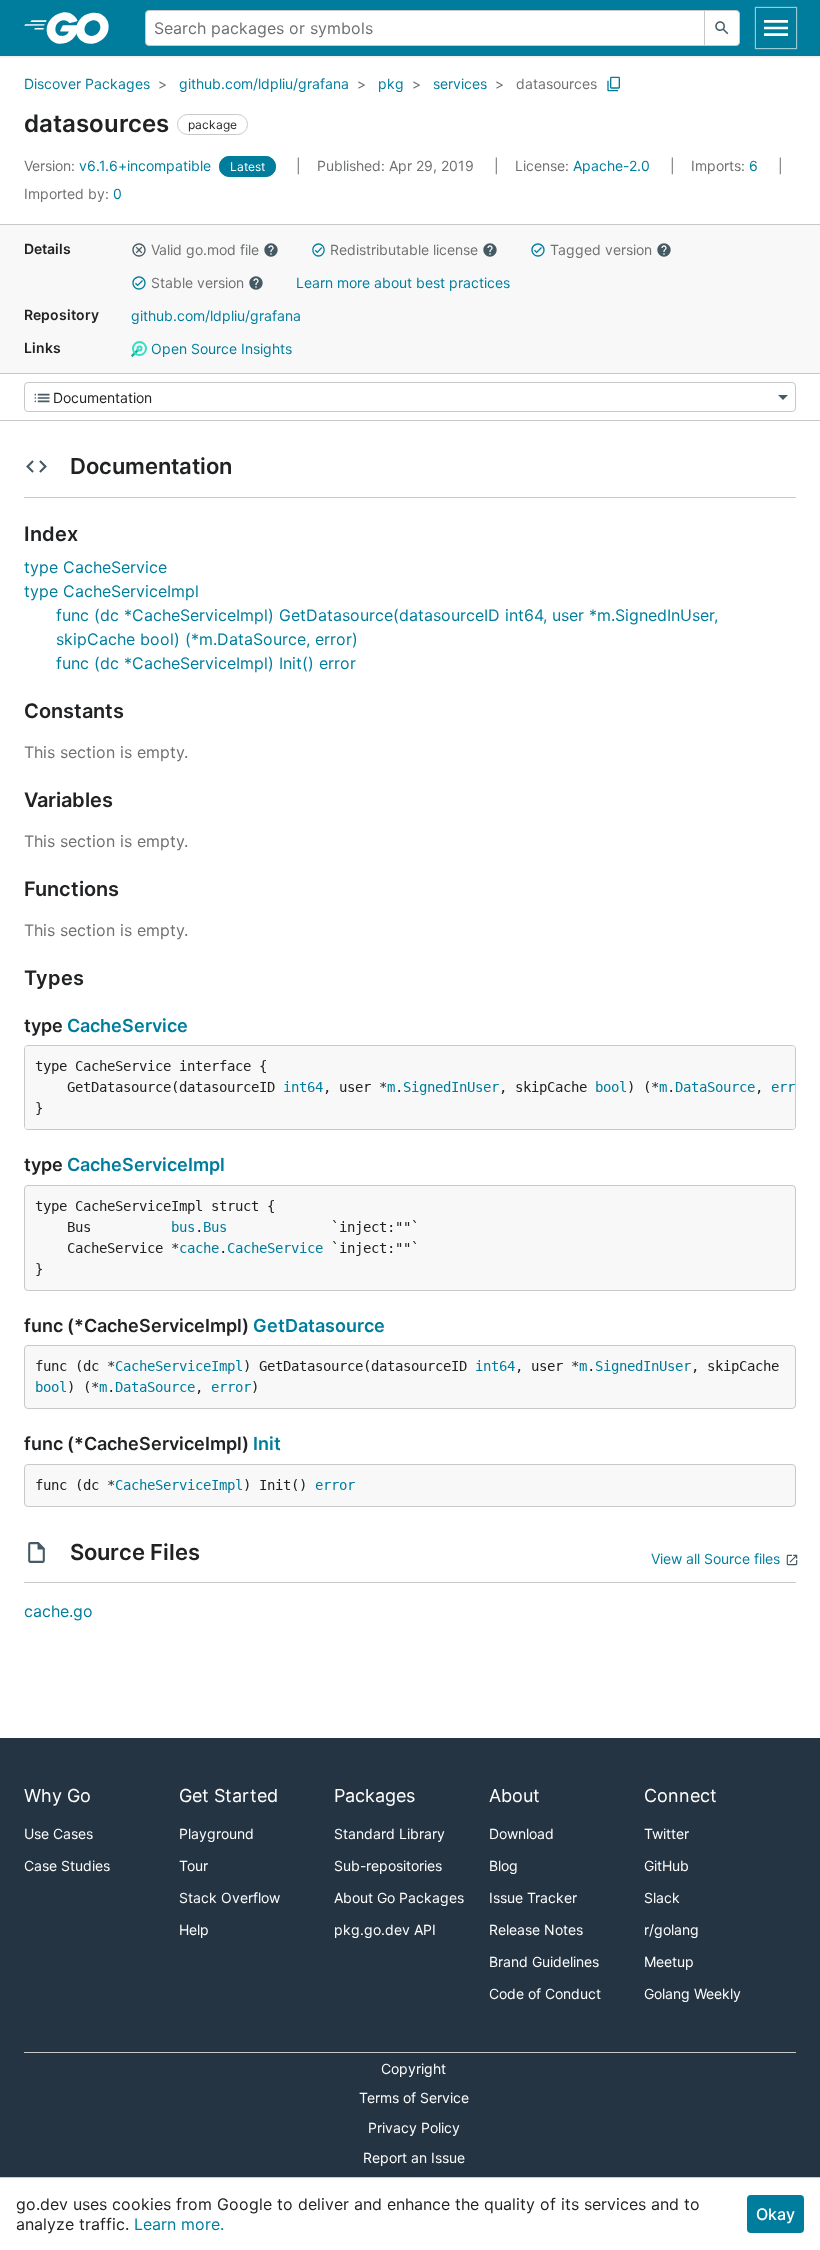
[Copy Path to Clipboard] (614, 84)
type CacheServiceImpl (111, 591)
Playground (216, 1833)
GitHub (666, 1865)
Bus (215, 1227)
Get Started (228, 1795)
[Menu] (410, 397)
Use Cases (58, 1833)
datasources (556, 83)
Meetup (669, 1961)
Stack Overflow (229, 1897)
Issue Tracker (533, 1897)
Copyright (413, 2068)
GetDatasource (319, 1325)
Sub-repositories (388, 1865)
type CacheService (95, 567)
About (514, 1795)
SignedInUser (451, 1087)
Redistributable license (404, 249)
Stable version (197, 282)
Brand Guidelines (544, 1961)
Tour (193, 1865)
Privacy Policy (414, 2127)
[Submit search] (722, 28)
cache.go (58, 1611)
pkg (391, 83)
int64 (303, 1087)
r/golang (671, 1929)
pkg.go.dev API (385, 1929)
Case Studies (67, 1865)
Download (521, 1833)
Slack (662, 1897)
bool (611, 1087)
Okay (775, 2214)
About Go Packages (399, 1897)
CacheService (127, 1025)
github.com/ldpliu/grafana (264, 83)
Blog (503, 1865)
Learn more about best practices (403, 282)
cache (199, 1248)
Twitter (666, 1833)
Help (194, 1929)
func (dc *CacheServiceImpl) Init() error (206, 663)
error (791, 1087)
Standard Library (389, 1833)
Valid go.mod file (205, 249)
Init (267, 1443)
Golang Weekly (692, 1993)
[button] (139, 250)
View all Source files (715, 1558)
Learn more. (179, 2224)
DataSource (715, 1087)
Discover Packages (87, 83)
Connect (680, 1795)
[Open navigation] (776, 28)
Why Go (57, 1795)
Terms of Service (414, 2097)
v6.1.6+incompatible (119, 165)
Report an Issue (414, 2157)
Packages (374, 1795)
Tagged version (601, 249)
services (460, 83)
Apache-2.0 (611, 165)
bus (183, 1227)
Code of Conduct (545, 1993)
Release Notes (536, 1929)
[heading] (84, 28)
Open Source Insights (219, 348)
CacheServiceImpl (146, 1164)
